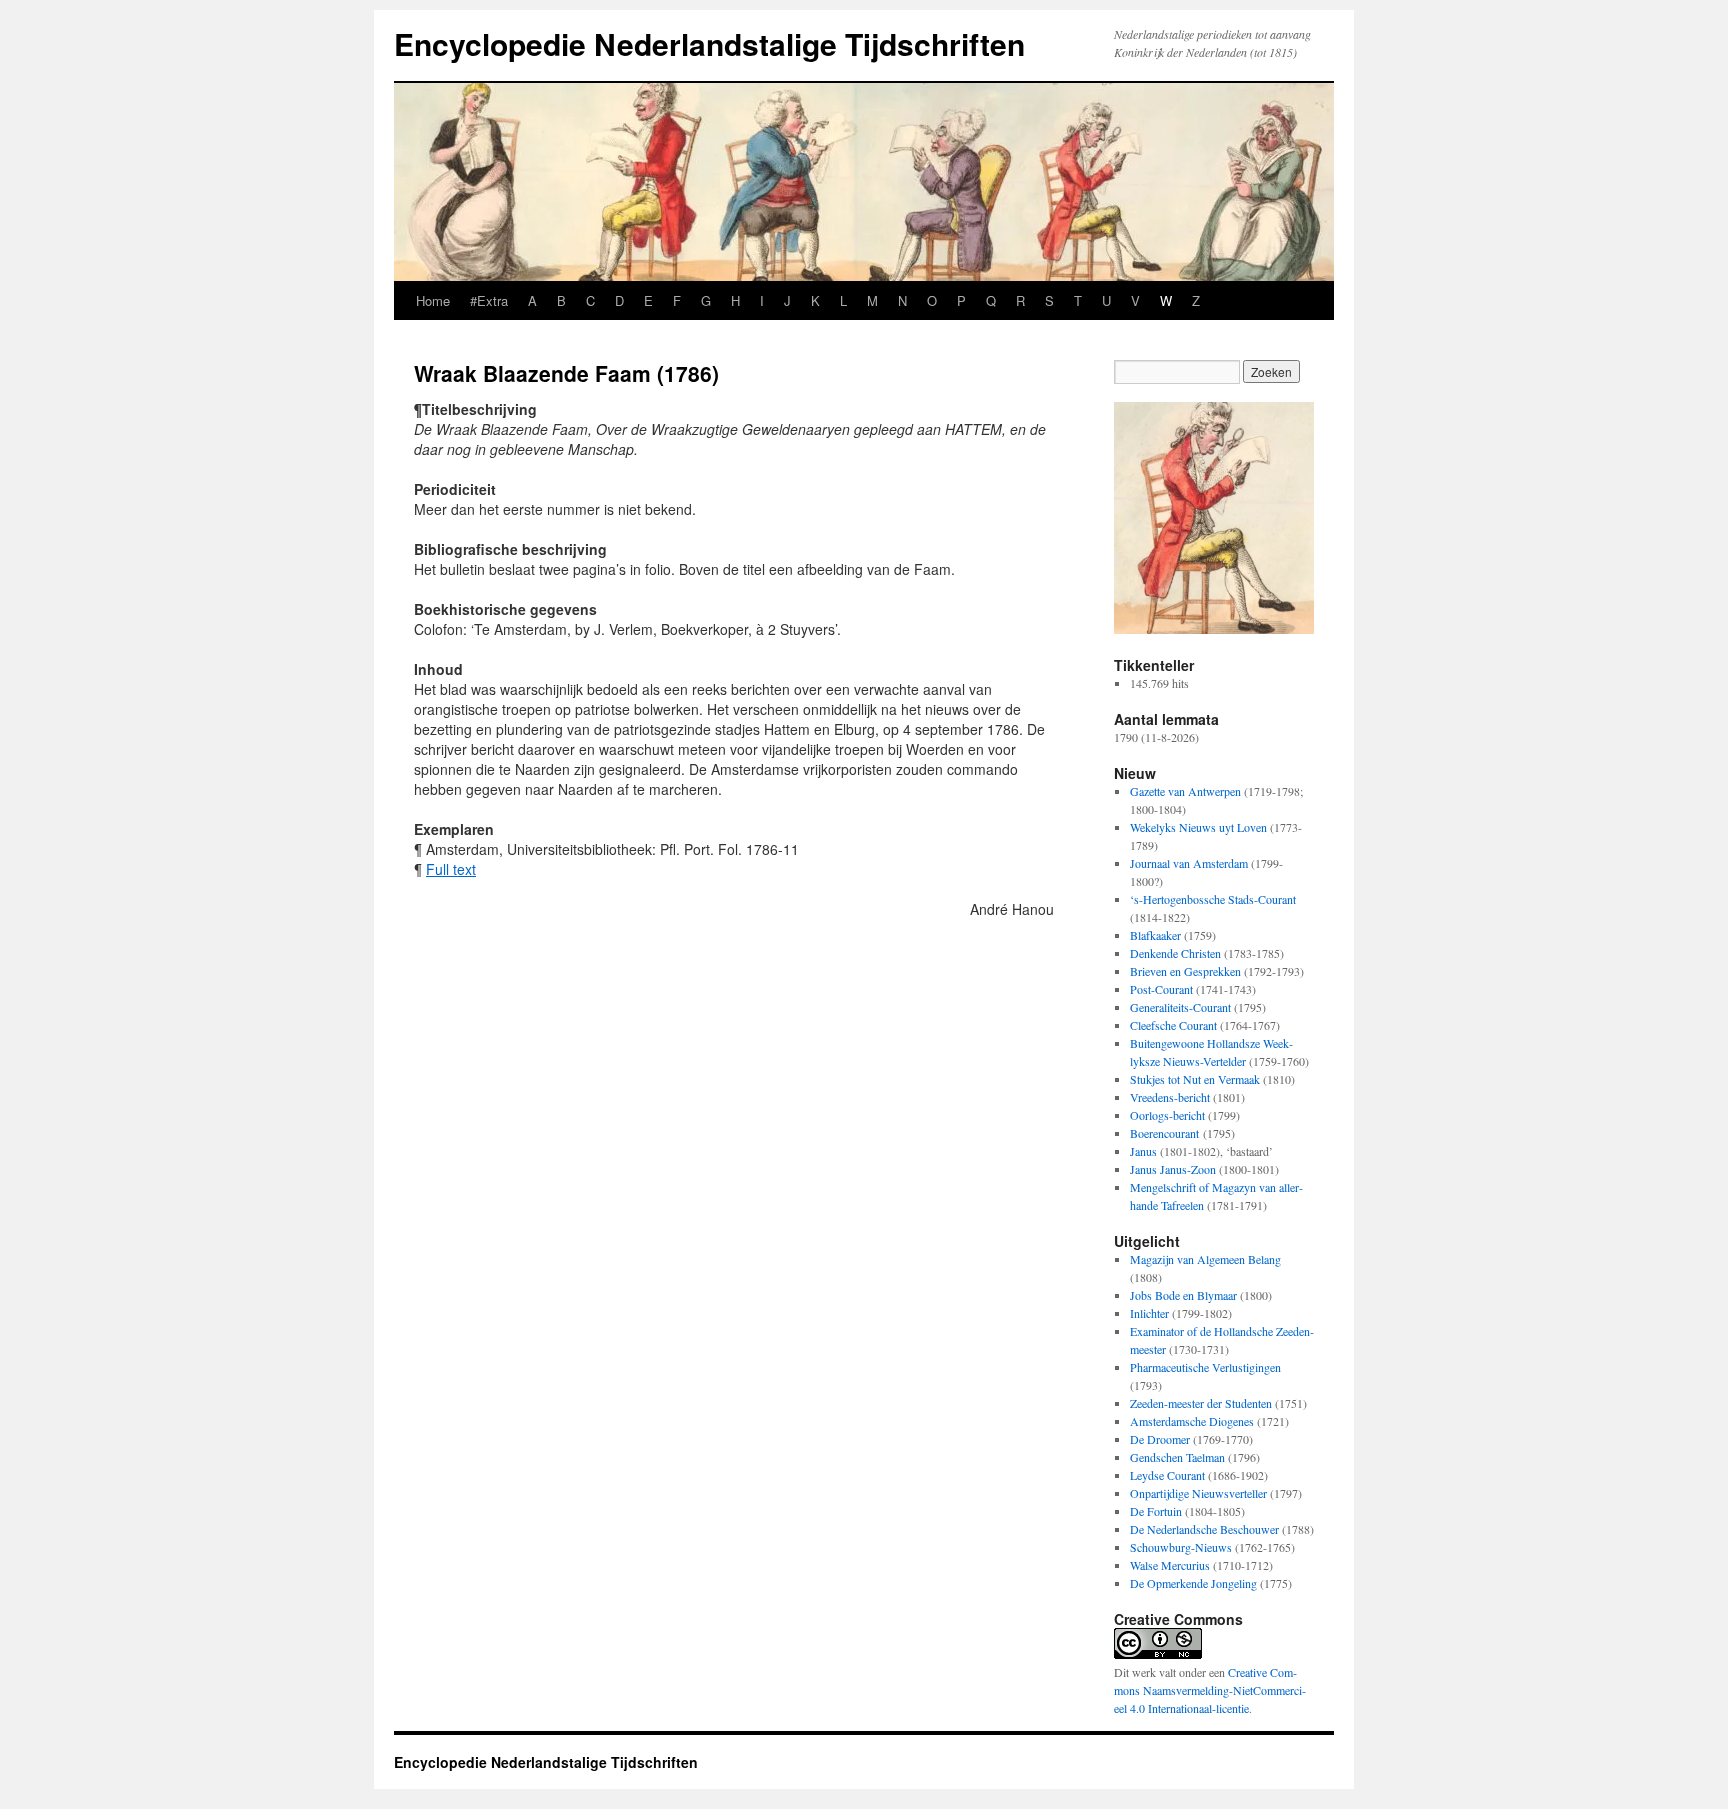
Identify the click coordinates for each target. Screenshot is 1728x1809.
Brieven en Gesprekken (1185, 971)
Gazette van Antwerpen (1185, 791)
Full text (451, 869)
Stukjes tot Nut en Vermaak (1195, 1079)
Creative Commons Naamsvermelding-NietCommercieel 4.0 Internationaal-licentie (1210, 1690)
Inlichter (1149, 1313)
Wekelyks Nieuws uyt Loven (1198, 827)
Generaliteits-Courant (1180, 1007)
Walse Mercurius (1170, 1565)
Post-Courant (1161, 989)
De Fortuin (1156, 1511)
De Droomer (1160, 1439)
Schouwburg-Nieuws (1181, 1547)
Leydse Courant (1167, 1475)
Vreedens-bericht (1170, 1097)
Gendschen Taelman (1177, 1457)
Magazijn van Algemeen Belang (1205, 1259)
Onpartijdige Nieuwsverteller (1198, 1493)
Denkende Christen (1175, 953)
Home (433, 300)
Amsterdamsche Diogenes (1192, 1421)
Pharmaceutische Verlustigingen (1205, 1367)
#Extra (489, 300)
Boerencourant (1164, 1133)
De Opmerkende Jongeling (1193, 1583)
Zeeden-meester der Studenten (1201, 1403)
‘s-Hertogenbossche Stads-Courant (1213, 899)
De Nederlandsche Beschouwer (1204, 1529)
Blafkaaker (1155, 935)
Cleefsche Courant (1173, 1025)
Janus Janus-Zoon (1173, 1169)
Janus (1143, 1151)
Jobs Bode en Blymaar (1183, 1295)
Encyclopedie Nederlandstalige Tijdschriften (709, 43)
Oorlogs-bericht (1167, 1115)
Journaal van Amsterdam (1189, 863)
